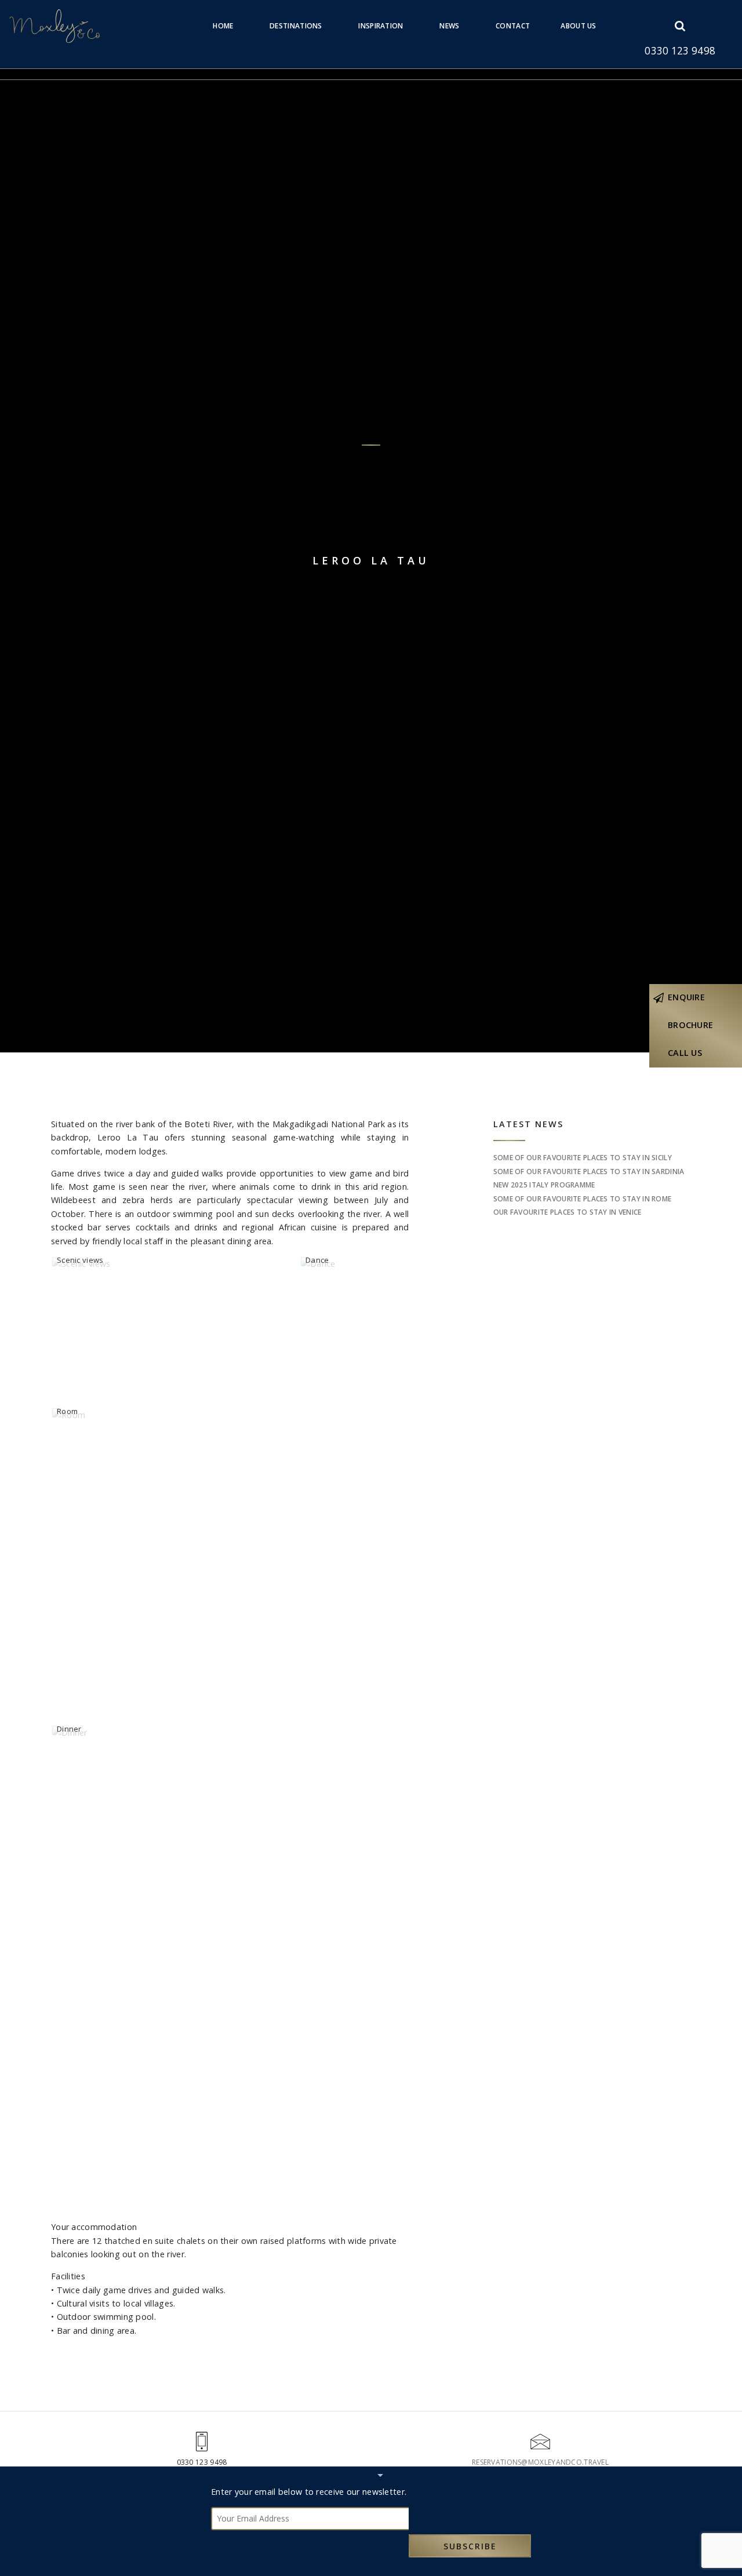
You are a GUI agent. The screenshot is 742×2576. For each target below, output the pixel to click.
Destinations (296, 26)
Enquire (686, 997)
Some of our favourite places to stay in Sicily (583, 1158)
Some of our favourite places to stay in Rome (583, 1199)
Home (223, 26)
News (449, 26)
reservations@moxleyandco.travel (540, 2462)
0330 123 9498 (680, 51)
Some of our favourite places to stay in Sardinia (589, 1172)
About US (578, 26)
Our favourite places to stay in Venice (568, 1212)
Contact (513, 26)
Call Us (685, 1053)
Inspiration (381, 26)
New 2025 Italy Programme (544, 1185)
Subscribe (470, 2546)
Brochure (690, 1025)
